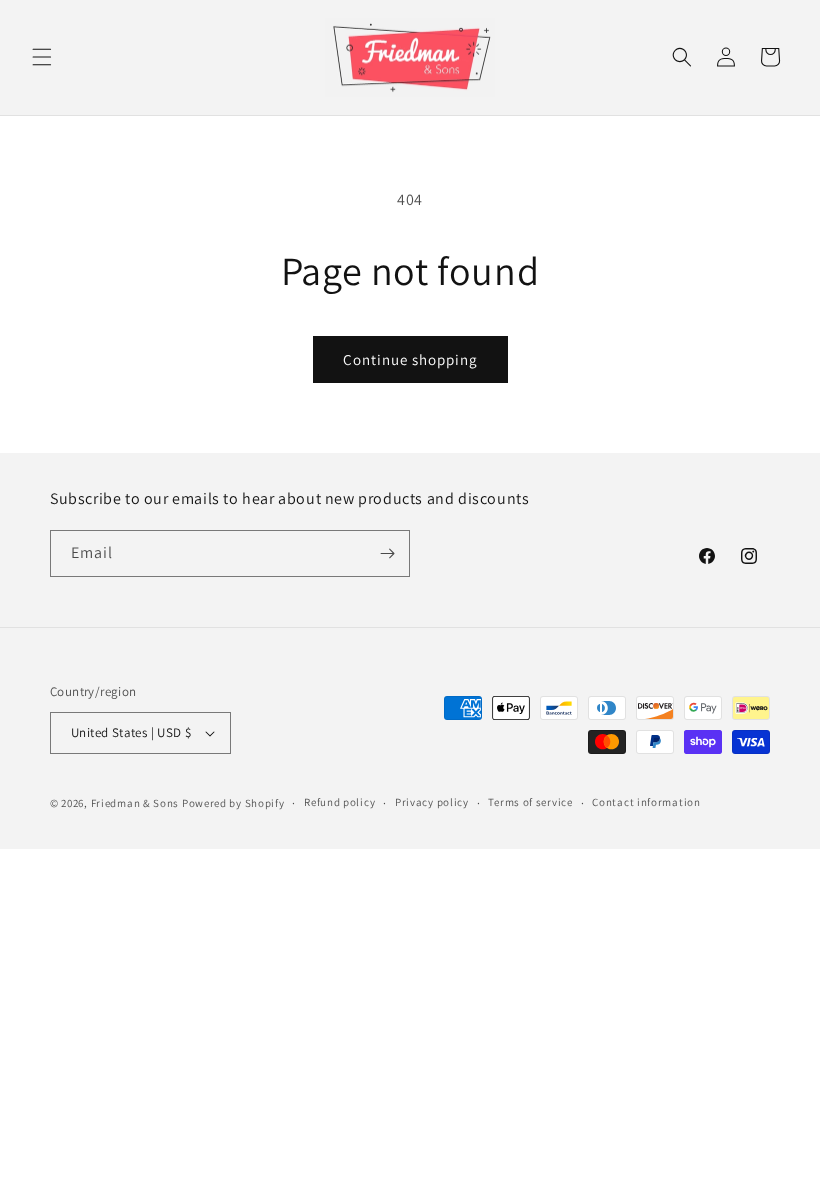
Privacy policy (432, 802)
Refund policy (339, 802)
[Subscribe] (387, 553)
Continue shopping (410, 359)
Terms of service (530, 802)
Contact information (646, 802)
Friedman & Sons (135, 803)
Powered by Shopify (233, 803)
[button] (42, 57)
